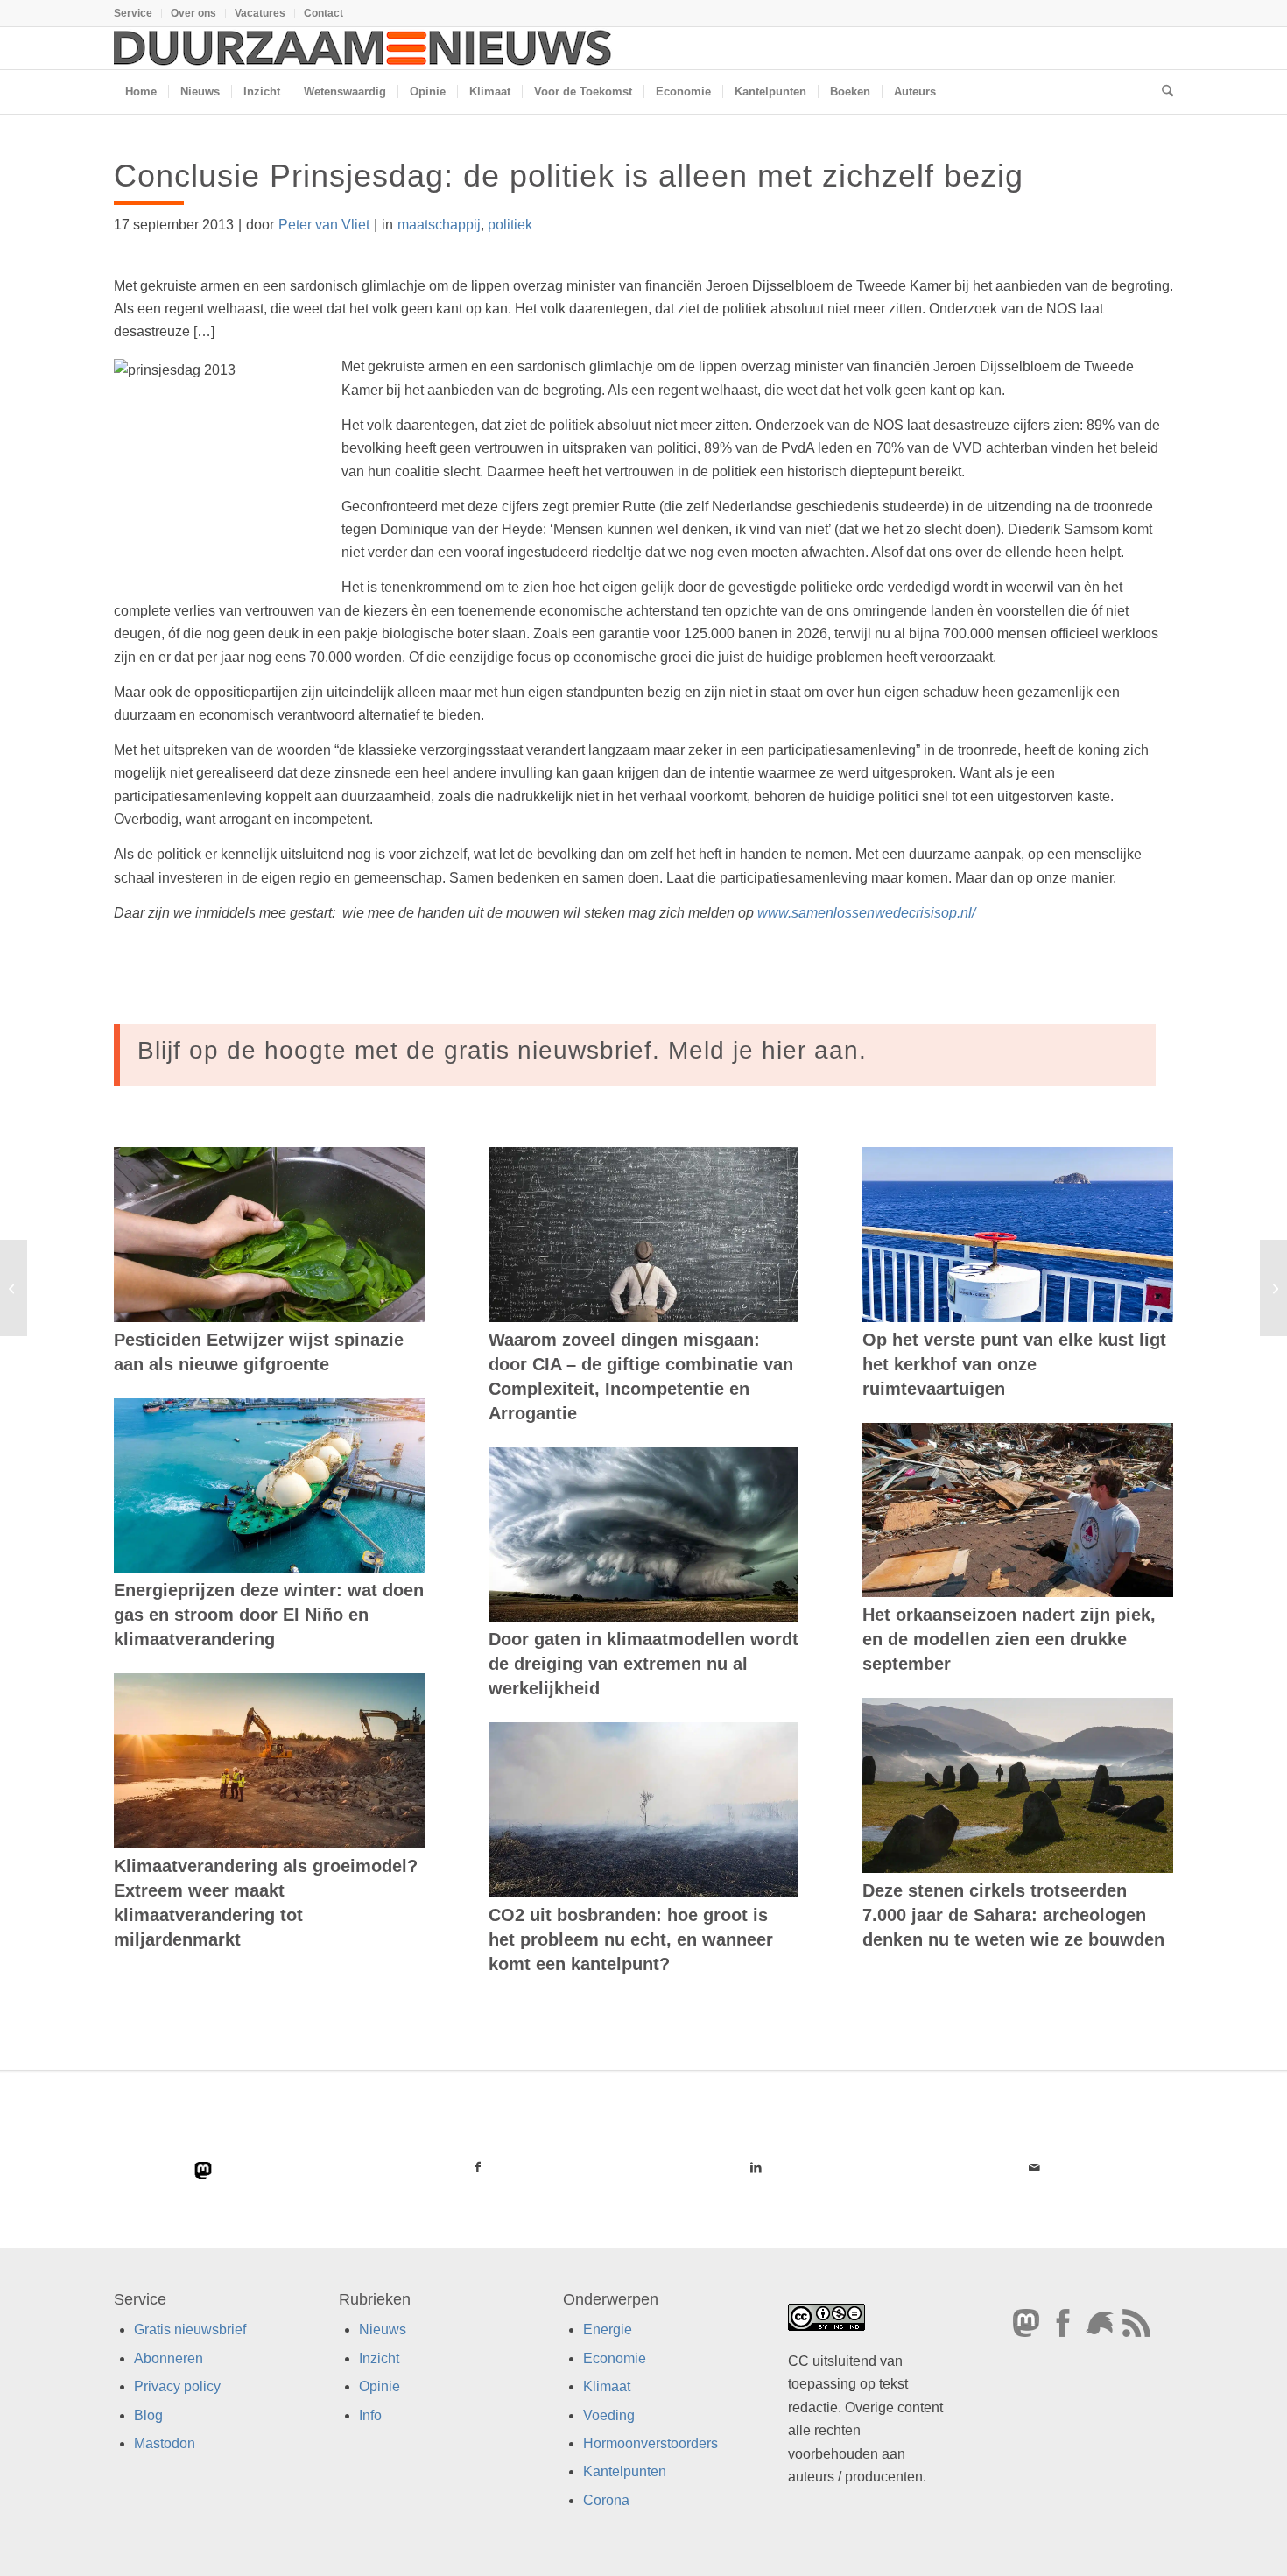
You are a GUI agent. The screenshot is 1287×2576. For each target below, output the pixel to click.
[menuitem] (138, 13)
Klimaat (607, 2386)
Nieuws (383, 2330)
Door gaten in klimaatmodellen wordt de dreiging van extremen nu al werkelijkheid (643, 1664)
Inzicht (379, 2358)
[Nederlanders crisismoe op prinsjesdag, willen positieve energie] (14, 1288)
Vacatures (260, 13)
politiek (510, 225)
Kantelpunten (625, 2471)
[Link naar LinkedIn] (756, 2167)
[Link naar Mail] (1034, 2167)
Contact (324, 13)
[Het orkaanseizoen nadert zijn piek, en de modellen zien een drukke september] (1018, 1510)
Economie (615, 2358)
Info (370, 2415)
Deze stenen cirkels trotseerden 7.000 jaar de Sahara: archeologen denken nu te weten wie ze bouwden (1013, 1915)
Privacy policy (177, 2386)
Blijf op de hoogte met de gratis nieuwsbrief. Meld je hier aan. (502, 1050)
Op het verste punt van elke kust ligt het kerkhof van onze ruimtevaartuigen (1014, 1364)
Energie (608, 2330)
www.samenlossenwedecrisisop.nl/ (866, 913)
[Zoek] (1162, 92)
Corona (606, 2500)
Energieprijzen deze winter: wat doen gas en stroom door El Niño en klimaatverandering (269, 1615)
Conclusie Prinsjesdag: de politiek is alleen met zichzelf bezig (569, 176)
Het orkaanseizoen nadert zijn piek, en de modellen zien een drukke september (1009, 1639)
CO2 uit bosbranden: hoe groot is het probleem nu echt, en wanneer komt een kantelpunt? (631, 1939)
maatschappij (439, 225)
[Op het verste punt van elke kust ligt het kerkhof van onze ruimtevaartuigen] (1018, 1235)
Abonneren (169, 2358)
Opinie (380, 2386)
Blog (148, 2415)
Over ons (193, 13)
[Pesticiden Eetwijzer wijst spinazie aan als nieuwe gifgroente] (269, 1235)
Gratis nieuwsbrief (190, 2330)
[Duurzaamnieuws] (363, 48)
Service (133, 13)
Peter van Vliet (324, 225)
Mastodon (165, 2443)
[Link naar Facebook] (478, 2167)
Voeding (609, 2415)
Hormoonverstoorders (651, 2443)
